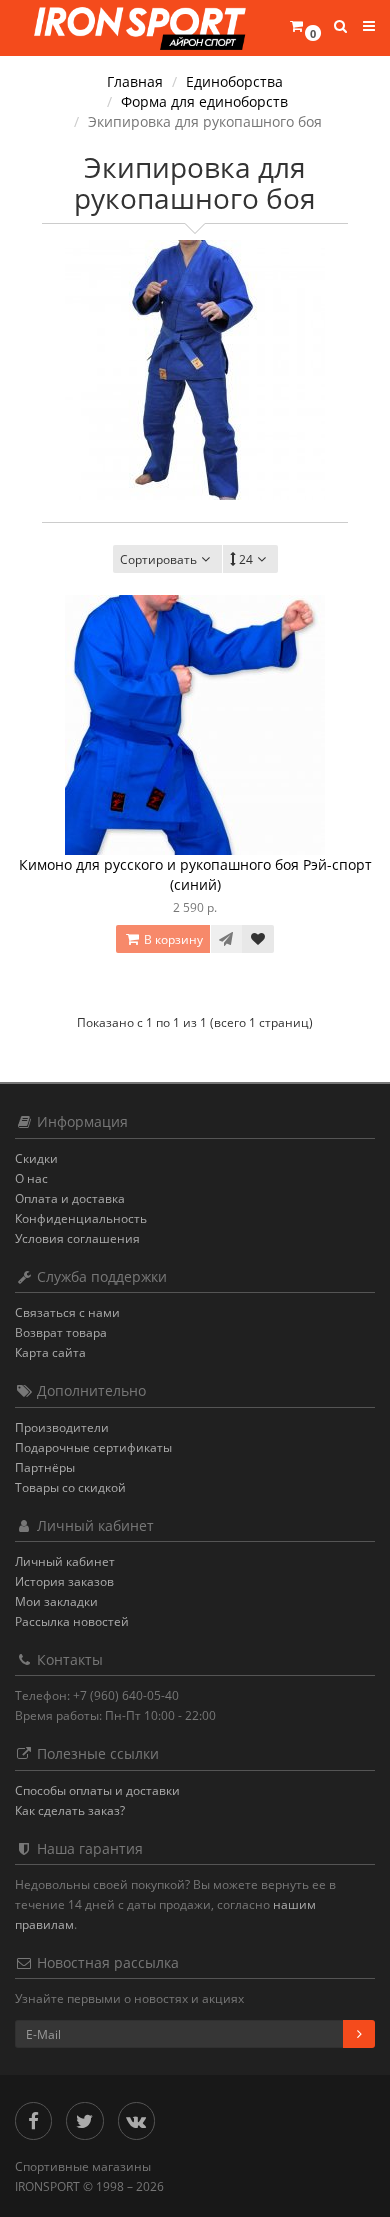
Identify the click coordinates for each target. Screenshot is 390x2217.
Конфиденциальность (81, 1218)
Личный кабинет (65, 1561)
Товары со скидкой (70, 1487)
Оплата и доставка (70, 1198)
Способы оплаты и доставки (97, 1790)
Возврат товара (61, 1332)
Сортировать (158, 559)
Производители (62, 1427)
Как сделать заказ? (70, 1810)
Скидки (36, 1158)
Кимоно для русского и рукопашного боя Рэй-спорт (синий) (195, 874)
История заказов (64, 1581)
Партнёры (45, 1467)
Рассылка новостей (72, 1621)
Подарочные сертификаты (93, 1447)
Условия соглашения (77, 1238)
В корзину (172, 939)
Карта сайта (50, 1352)
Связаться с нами (67, 1312)
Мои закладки (56, 1601)
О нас (31, 1178)
